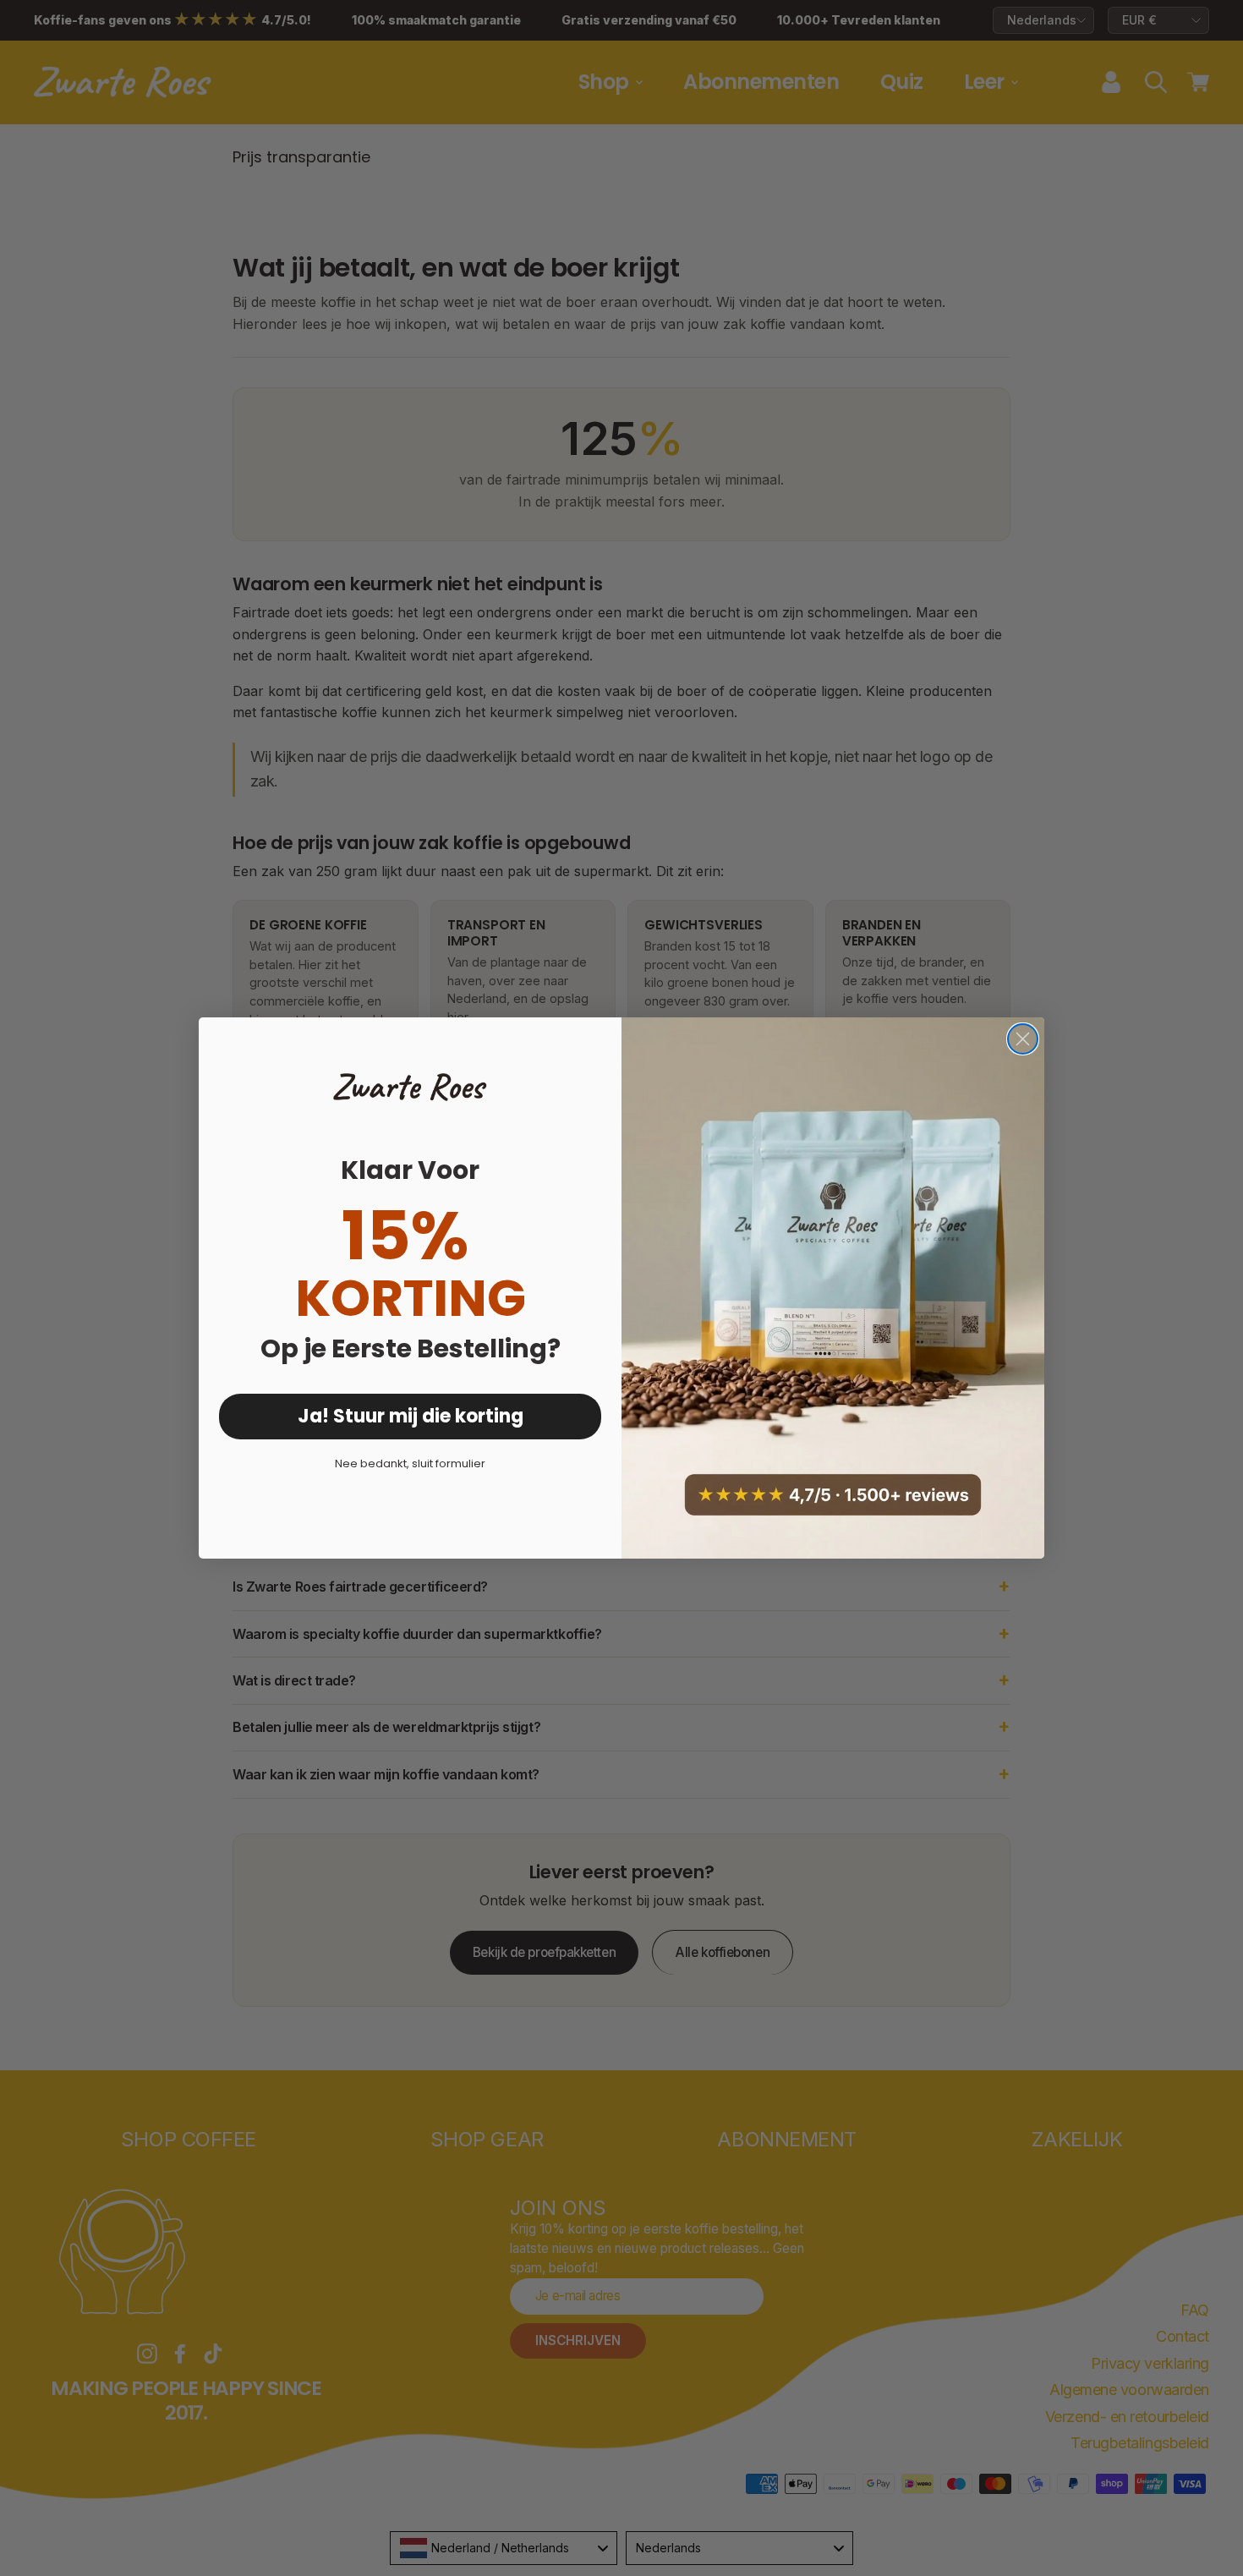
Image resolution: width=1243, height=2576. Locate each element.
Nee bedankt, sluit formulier (410, 1463)
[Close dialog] (1023, 1039)
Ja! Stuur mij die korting (411, 1416)
